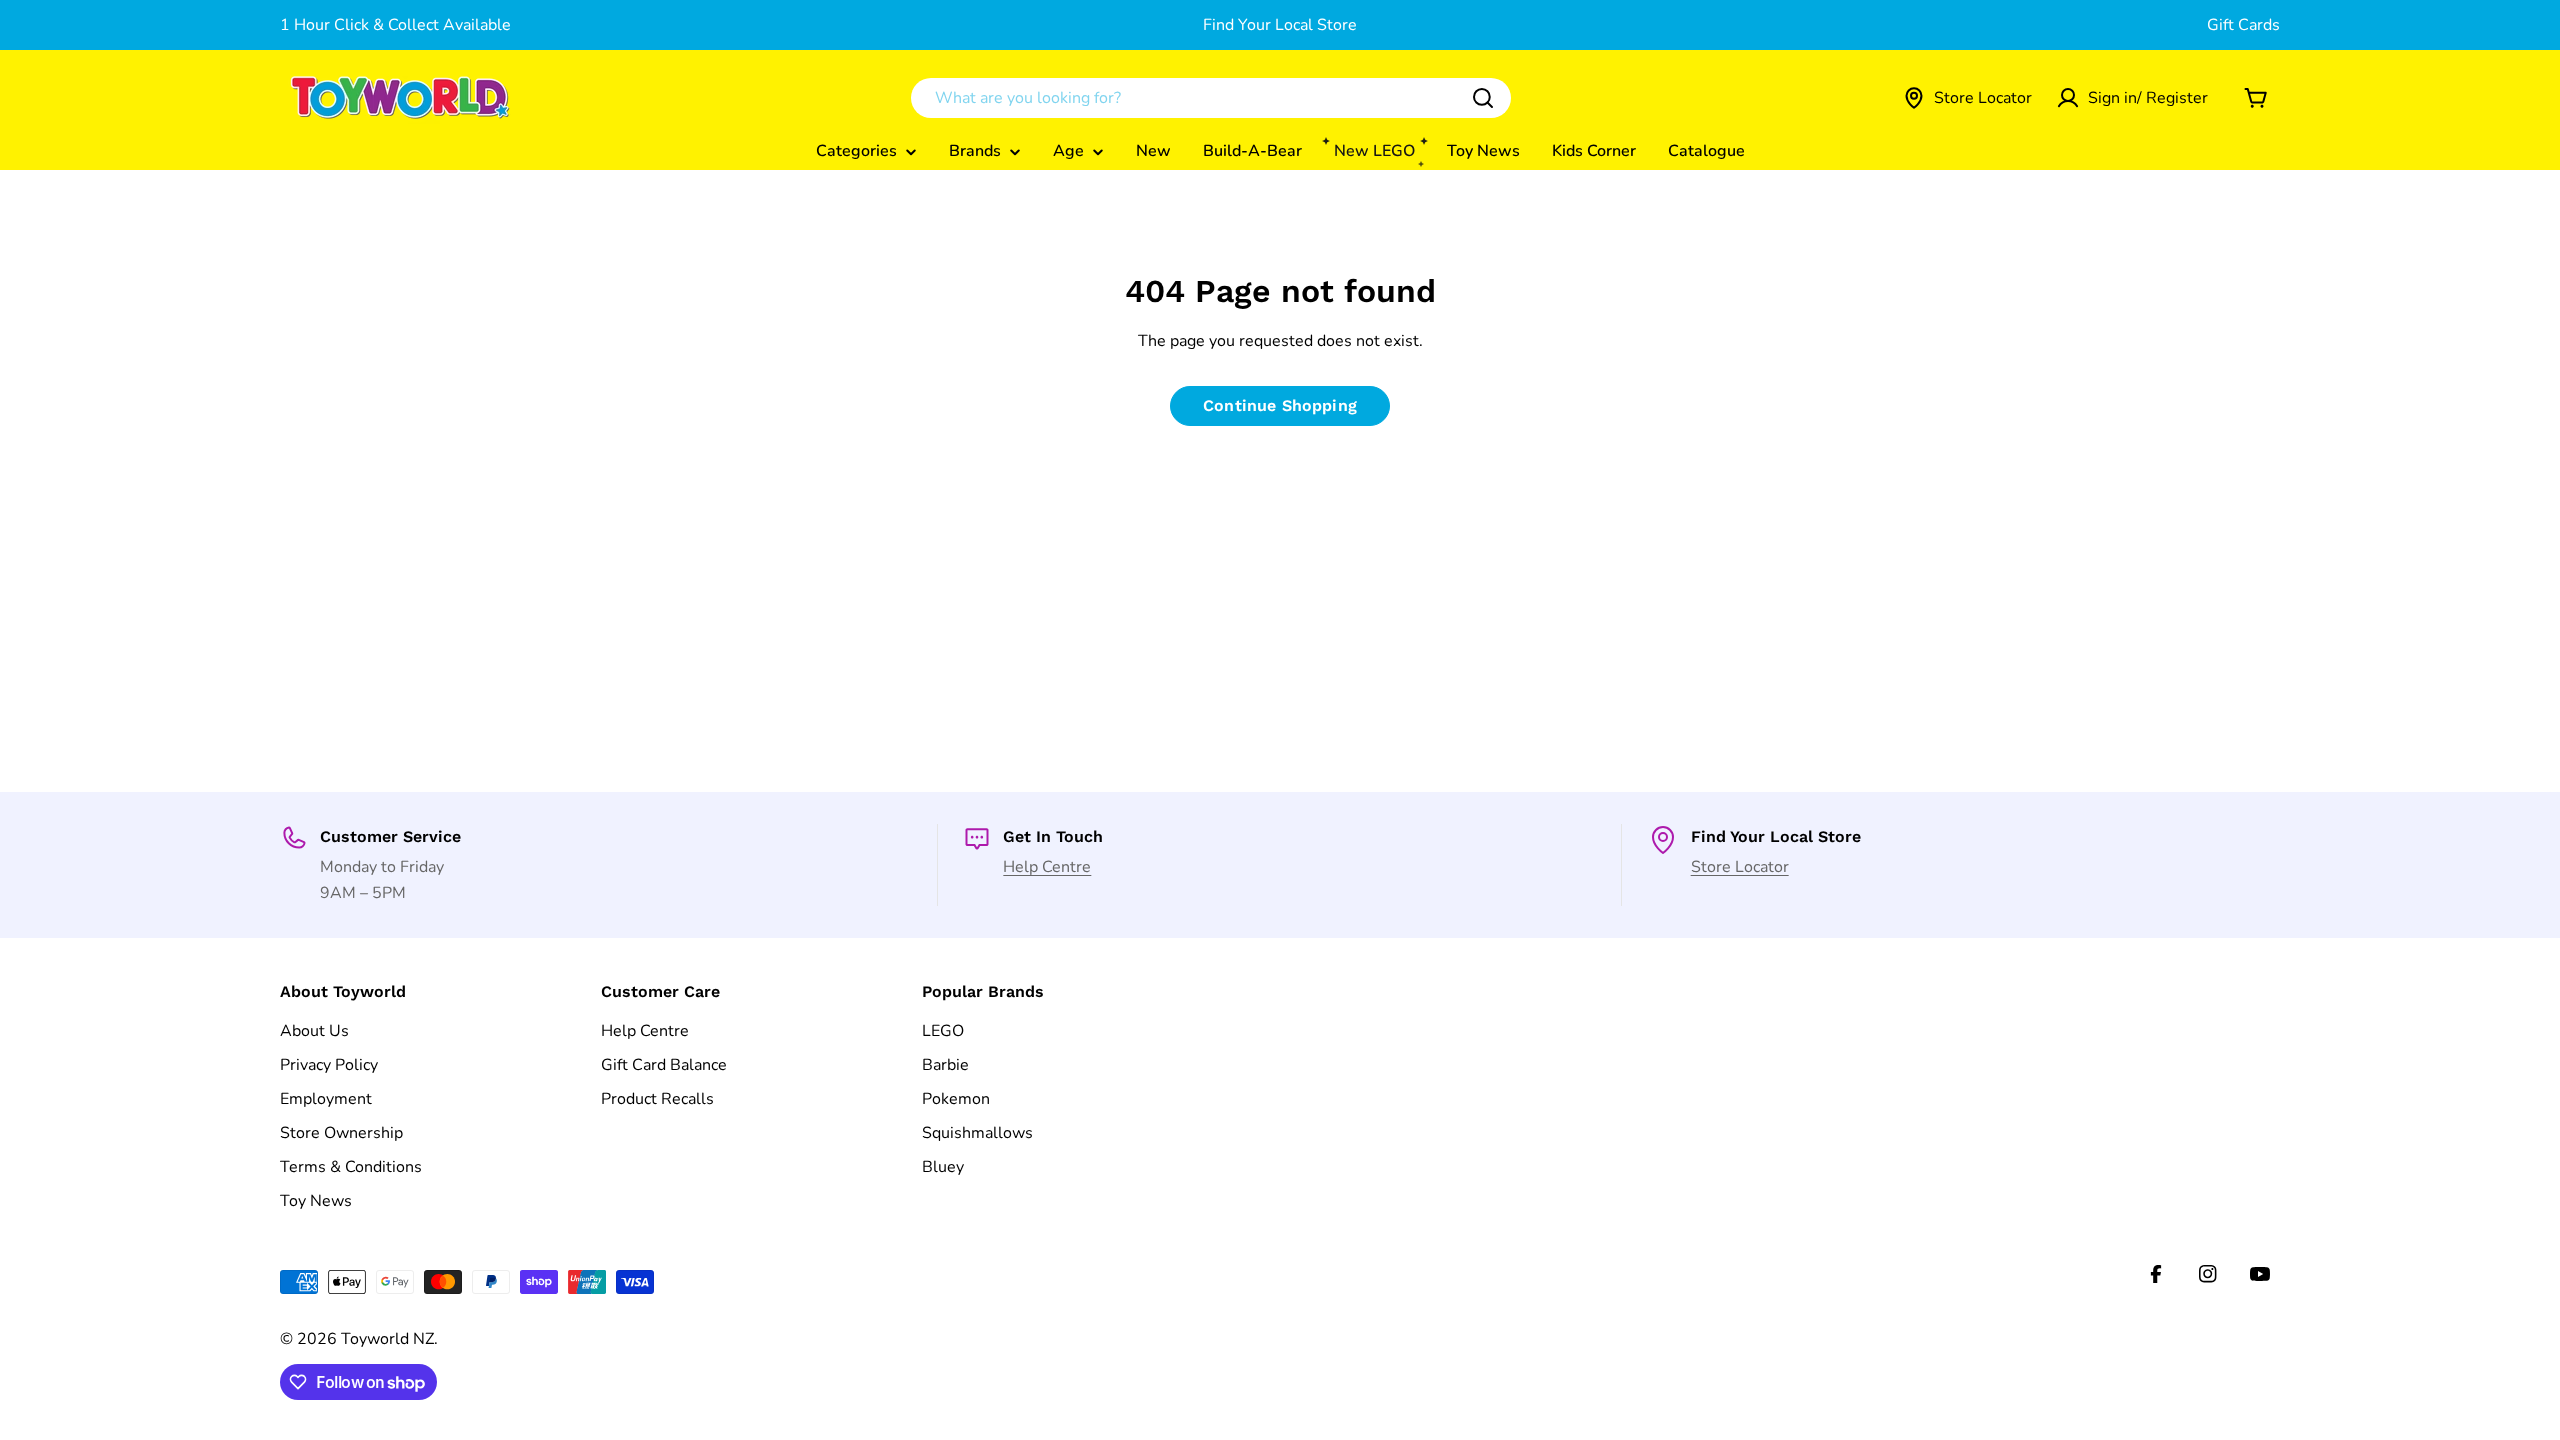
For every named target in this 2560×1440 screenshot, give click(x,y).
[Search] (1483, 98)
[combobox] (1211, 98)
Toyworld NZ (387, 1339)
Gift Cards (2243, 25)
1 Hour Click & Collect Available (395, 25)
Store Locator (1740, 867)
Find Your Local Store (1280, 25)
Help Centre (1047, 867)
